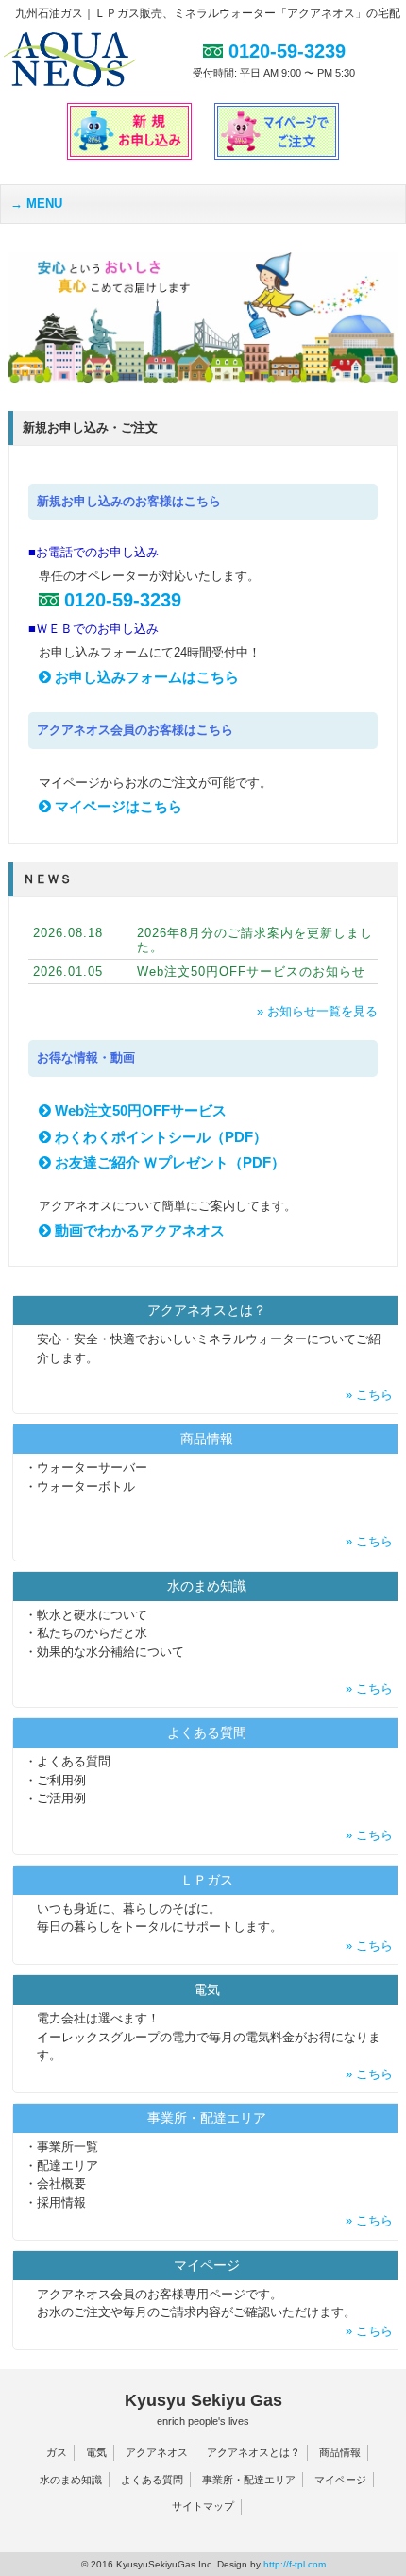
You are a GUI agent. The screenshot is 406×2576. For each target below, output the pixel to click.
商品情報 (340, 2452)
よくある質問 (152, 2480)
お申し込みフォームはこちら (145, 677)
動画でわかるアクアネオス (138, 1230)
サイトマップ (203, 2506)
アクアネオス (157, 2452)
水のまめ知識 (71, 2480)
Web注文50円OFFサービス (139, 1110)
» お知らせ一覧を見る (317, 1011)
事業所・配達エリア (249, 2480)
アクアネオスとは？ (254, 2452)
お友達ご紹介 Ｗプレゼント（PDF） (168, 1162)
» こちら (371, 1395)
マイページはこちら (117, 806)
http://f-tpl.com (295, 2564)
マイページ (340, 2480)
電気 (96, 2452)
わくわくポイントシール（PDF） (159, 1137)
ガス (57, 2452)
